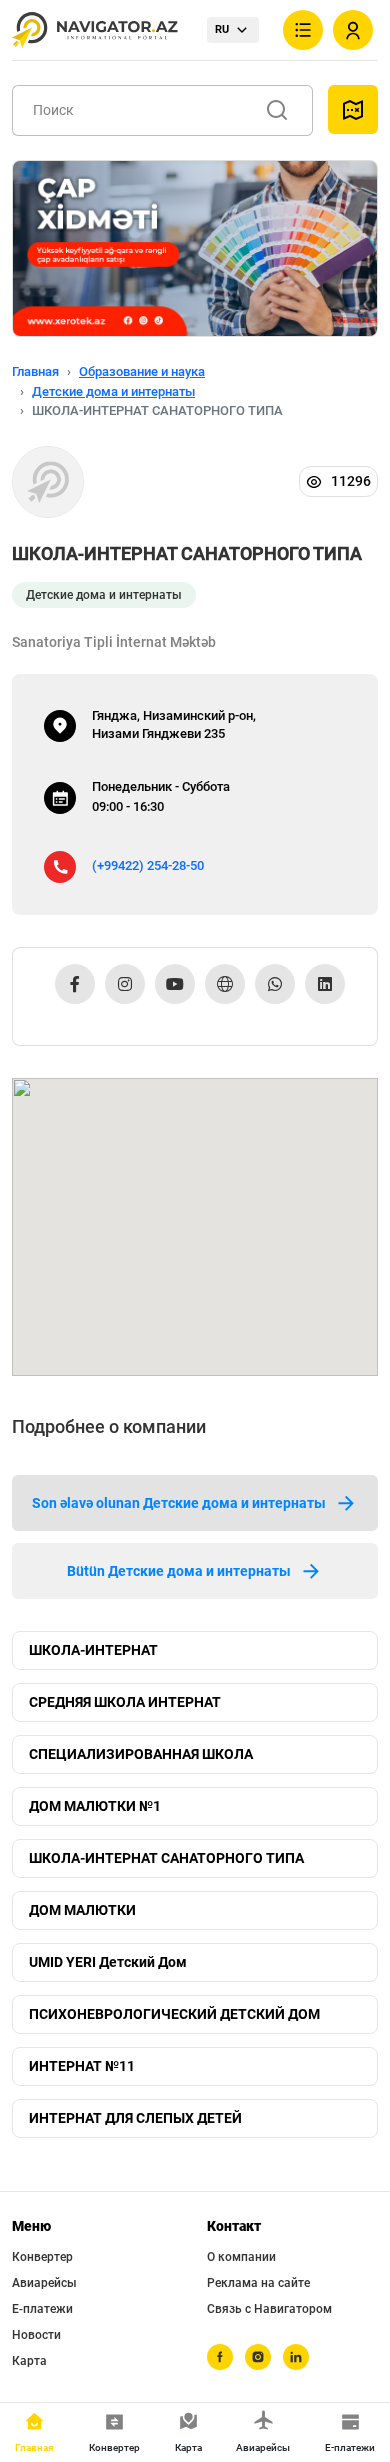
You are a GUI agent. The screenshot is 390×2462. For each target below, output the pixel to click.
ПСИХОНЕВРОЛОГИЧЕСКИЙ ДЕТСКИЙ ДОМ (174, 2014)
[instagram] (258, 2357)
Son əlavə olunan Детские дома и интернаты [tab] (179, 1503)
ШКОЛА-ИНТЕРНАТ (93, 1650)
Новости (36, 2335)
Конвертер (42, 2257)
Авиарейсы (44, 2283)
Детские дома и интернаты (113, 391)
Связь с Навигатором (269, 2309)
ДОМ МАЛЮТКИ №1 (95, 1806)
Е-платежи (42, 2309)
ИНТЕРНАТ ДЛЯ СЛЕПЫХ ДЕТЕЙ (135, 2118)
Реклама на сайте (258, 2283)
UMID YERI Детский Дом (108, 1962)
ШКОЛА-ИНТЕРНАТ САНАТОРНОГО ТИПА (166, 1858)
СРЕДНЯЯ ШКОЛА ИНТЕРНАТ (125, 1702)
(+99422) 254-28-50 (148, 865)
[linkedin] (296, 2357)
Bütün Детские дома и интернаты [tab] (179, 1571)
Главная (35, 371)
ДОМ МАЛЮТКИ (82, 1910)
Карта (29, 2361)
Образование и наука (142, 371)
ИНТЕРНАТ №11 (82, 2066)
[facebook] (220, 2357)
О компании (241, 2257)
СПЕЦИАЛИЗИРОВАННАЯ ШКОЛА (141, 1754)
